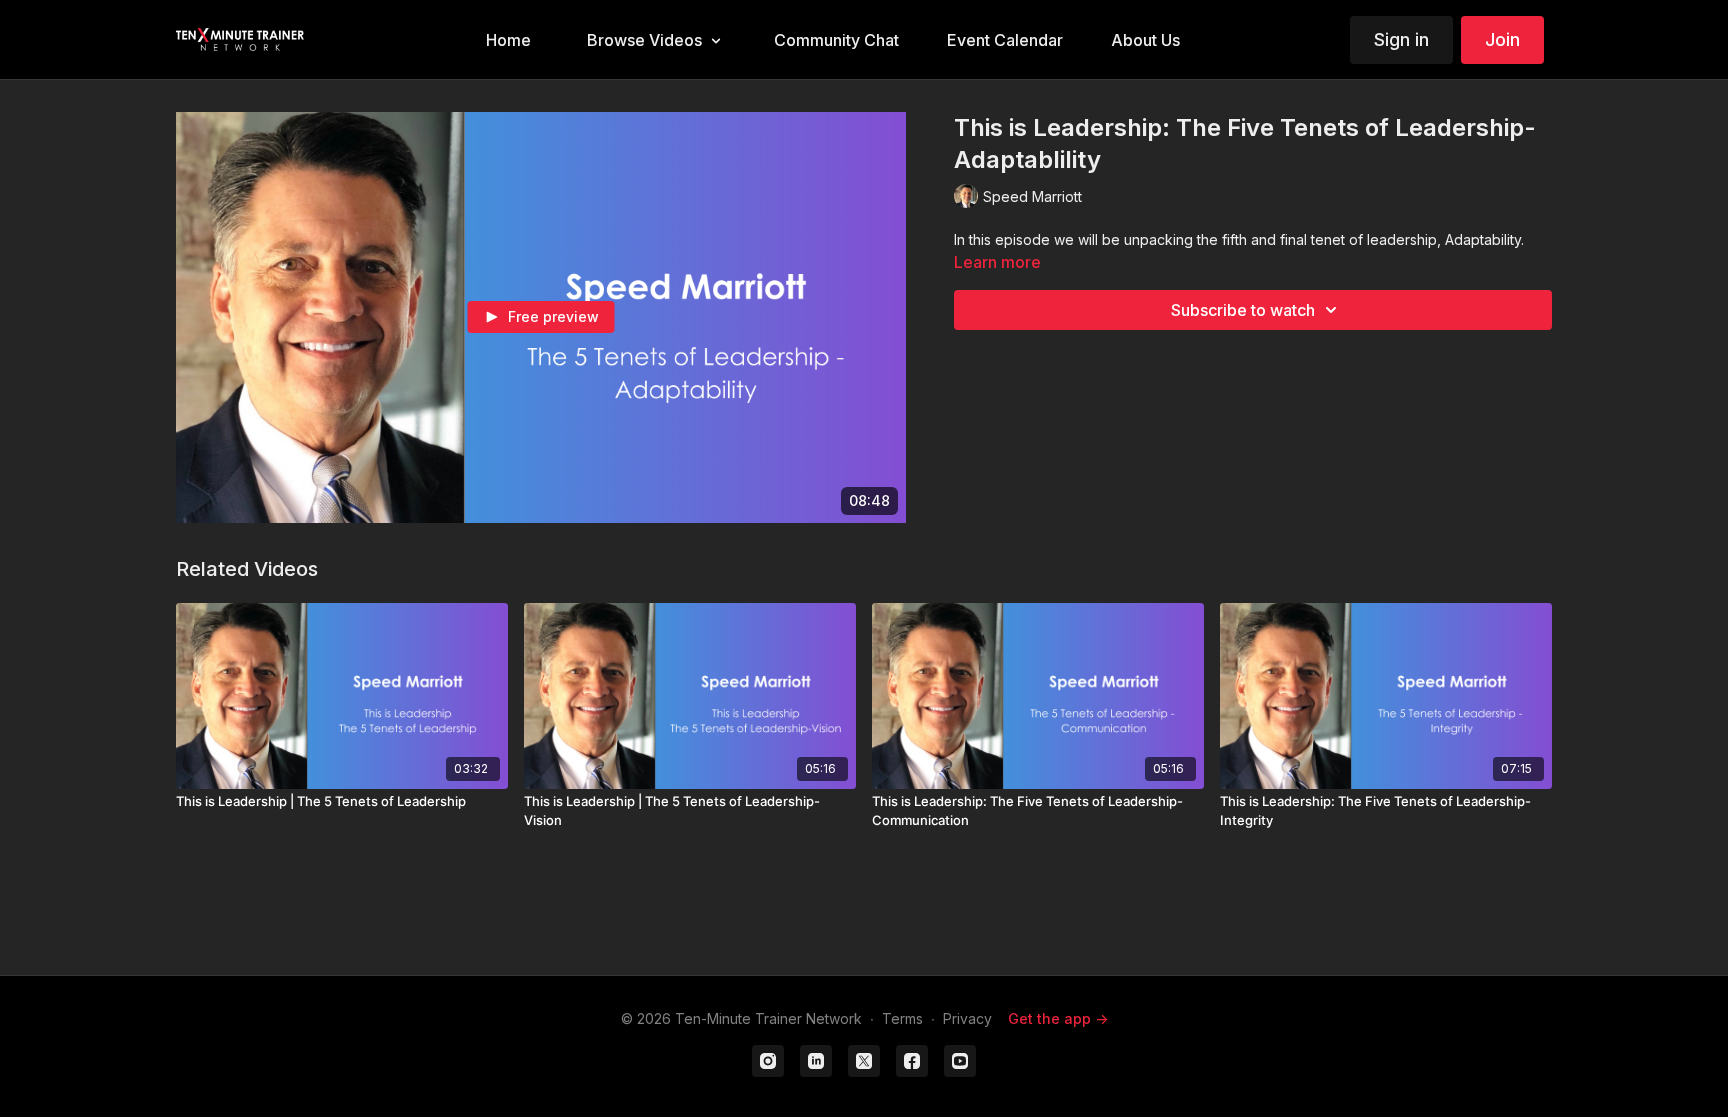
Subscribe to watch (1243, 310)
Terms (902, 1018)
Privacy (967, 1018)
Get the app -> (1058, 1018)
